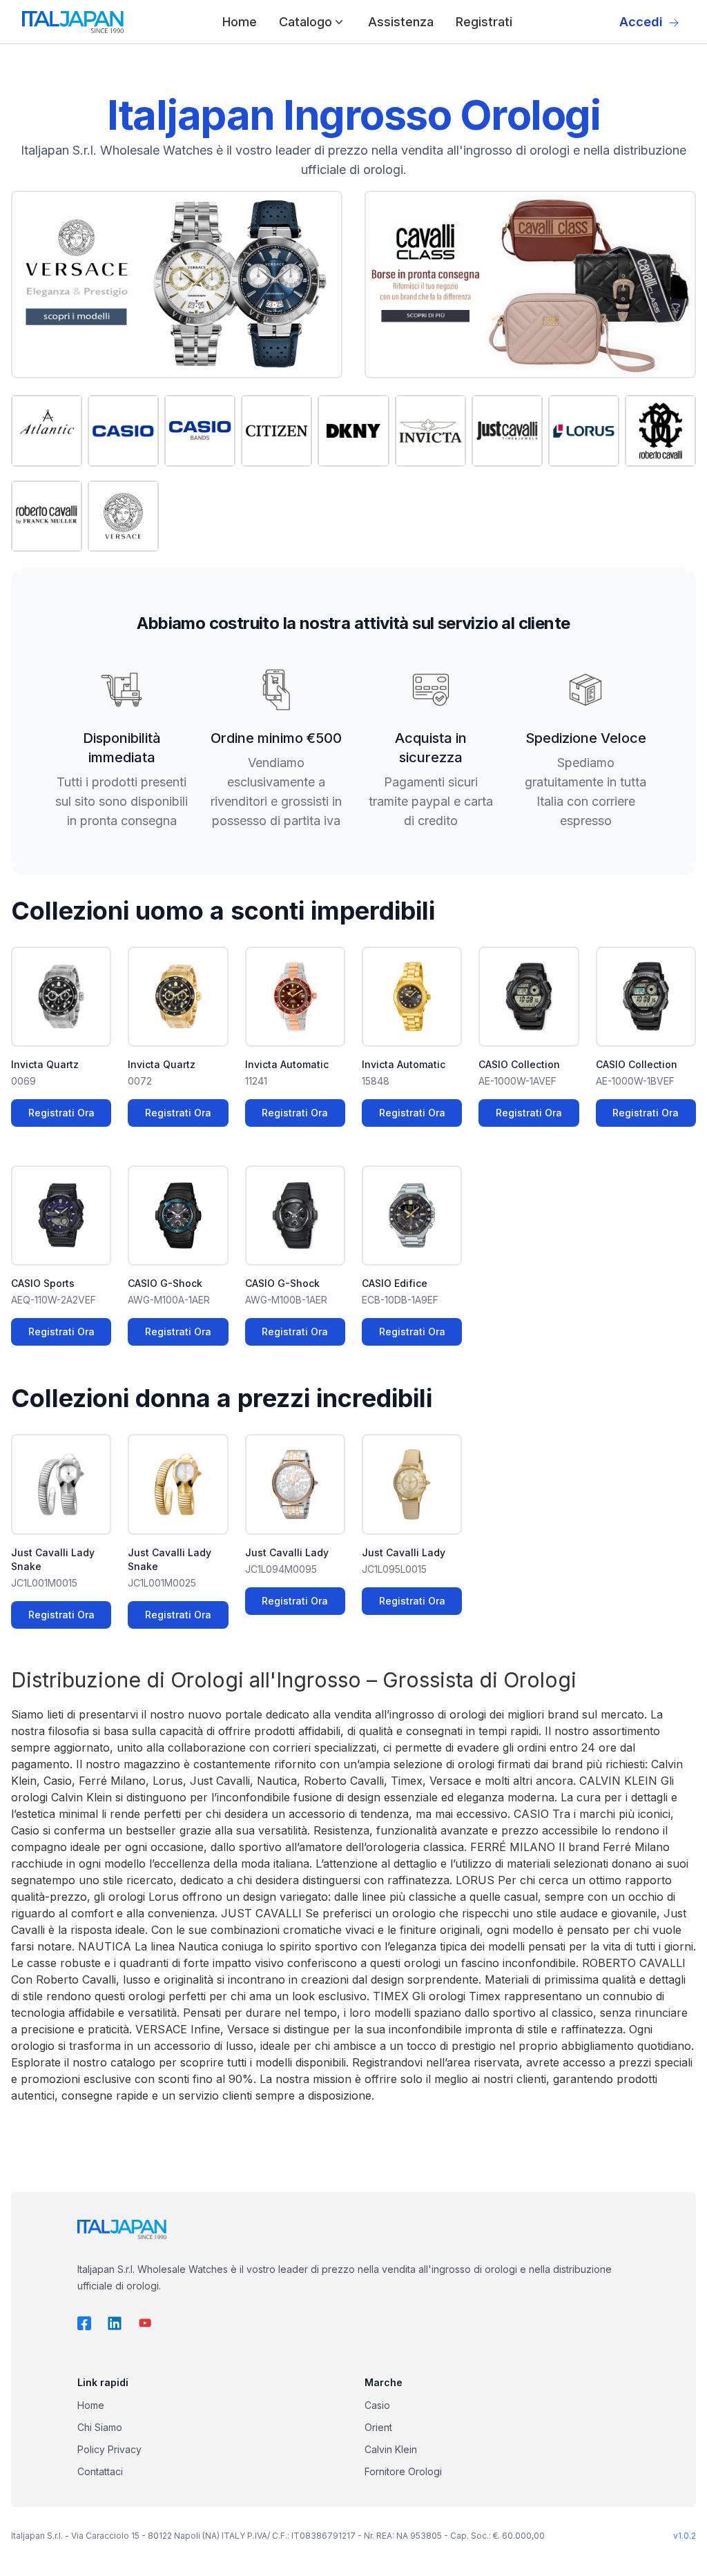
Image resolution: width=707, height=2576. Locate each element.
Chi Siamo (100, 2427)
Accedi (641, 22)
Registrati (484, 22)
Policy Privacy (109, 2449)
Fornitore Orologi (403, 2471)
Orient (378, 2427)
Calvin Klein (391, 2449)
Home (240, 22)
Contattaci (100, 2471)
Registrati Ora (61, 1113)
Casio (377, 2405)
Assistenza (401, 22)
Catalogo (306, 22)
